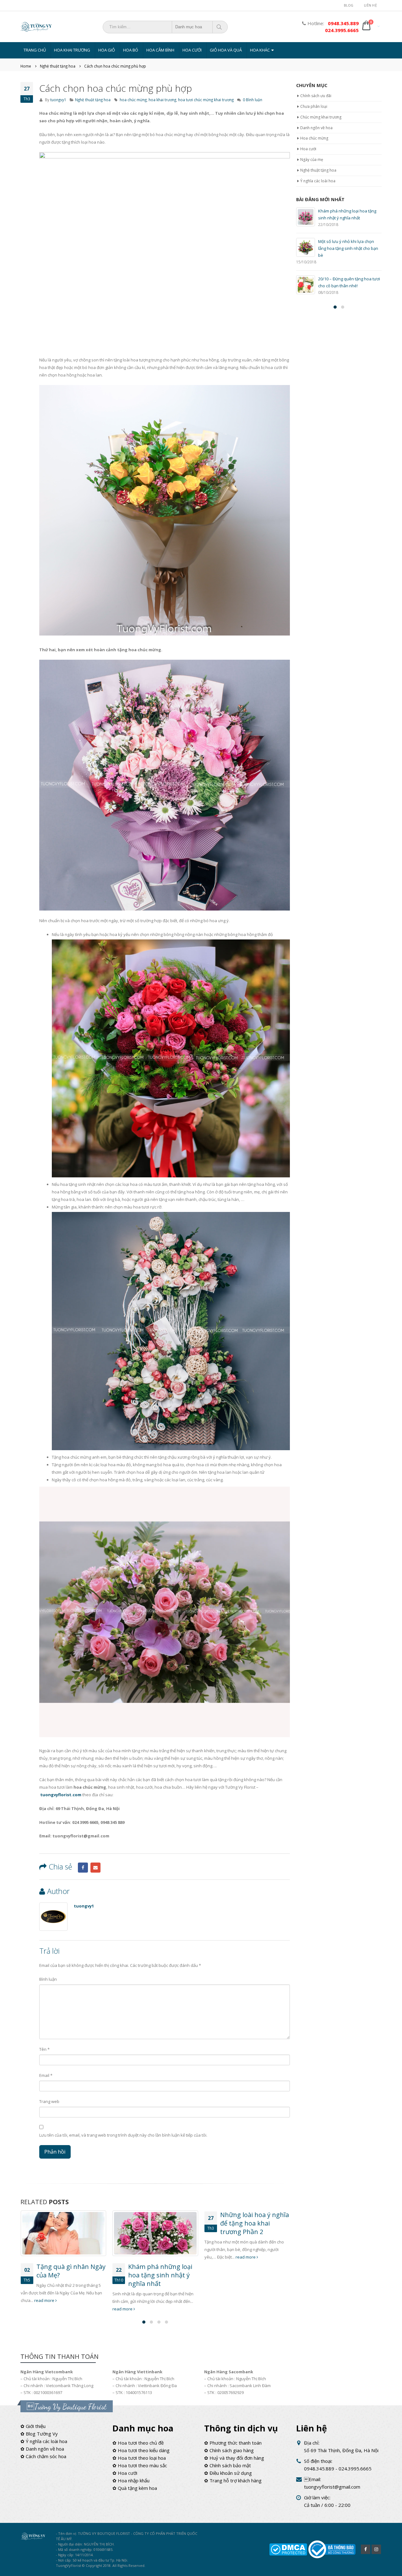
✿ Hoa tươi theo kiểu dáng (141, 2450)
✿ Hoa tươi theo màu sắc (140, 2465)
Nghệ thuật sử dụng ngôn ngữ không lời (250, 2271)
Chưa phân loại (314, 106)
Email (95, 1868)
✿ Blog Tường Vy (39, 2434)
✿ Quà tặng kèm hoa (135, 2488)
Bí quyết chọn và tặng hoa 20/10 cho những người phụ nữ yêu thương (348, 248)
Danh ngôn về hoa (316, 128)
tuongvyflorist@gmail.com (332, 2487)
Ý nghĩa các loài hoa (318, 181)
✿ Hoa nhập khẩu (131, 2480)
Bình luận (48, 1979)
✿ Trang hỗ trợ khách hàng (233, 2480)
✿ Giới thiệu (33, 2426)
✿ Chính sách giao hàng (229, 2450)
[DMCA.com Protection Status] (288, 2549)
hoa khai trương (162, 100)
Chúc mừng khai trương (321, 117)
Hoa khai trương (72, 50)
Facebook (83, 1868)
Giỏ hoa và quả (226, 50)
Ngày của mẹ (312, 160)
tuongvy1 (58, 100)
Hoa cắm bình (160, 50)
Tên (44, 2049)
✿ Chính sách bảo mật (228, 2465)
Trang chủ (35, 50)
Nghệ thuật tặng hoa (93, 100)
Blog (349, 5)
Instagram (376, 2549)
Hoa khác (260, 50)
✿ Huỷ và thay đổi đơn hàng (234, 2458)
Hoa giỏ (107, 50)
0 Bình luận (253, 100)
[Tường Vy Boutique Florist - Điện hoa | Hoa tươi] (36, 27)
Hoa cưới (192, 50)
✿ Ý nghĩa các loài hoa (44, 2441)
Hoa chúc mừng (314, 138)
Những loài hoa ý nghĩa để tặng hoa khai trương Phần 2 (163, 2223)
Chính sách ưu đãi (316, 96)
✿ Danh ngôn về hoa (42, 2449)
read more (31, 2309)
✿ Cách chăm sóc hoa (43, 2456)
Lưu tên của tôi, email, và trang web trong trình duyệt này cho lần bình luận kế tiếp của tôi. (123, 2135)
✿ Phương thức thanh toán (233, 2443)
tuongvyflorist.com (61, 1795)
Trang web (49, 2101)
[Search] (220, 27)
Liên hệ (370, 5)
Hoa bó (131, 50)
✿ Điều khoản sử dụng (228, 2473)
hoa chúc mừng (133, 100)
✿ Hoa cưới (125, 2473)
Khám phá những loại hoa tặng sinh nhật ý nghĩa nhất (68, 2275)
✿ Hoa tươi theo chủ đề (138, 2443)
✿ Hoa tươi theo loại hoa (139, 2458)
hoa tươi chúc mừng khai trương (206, 100)
